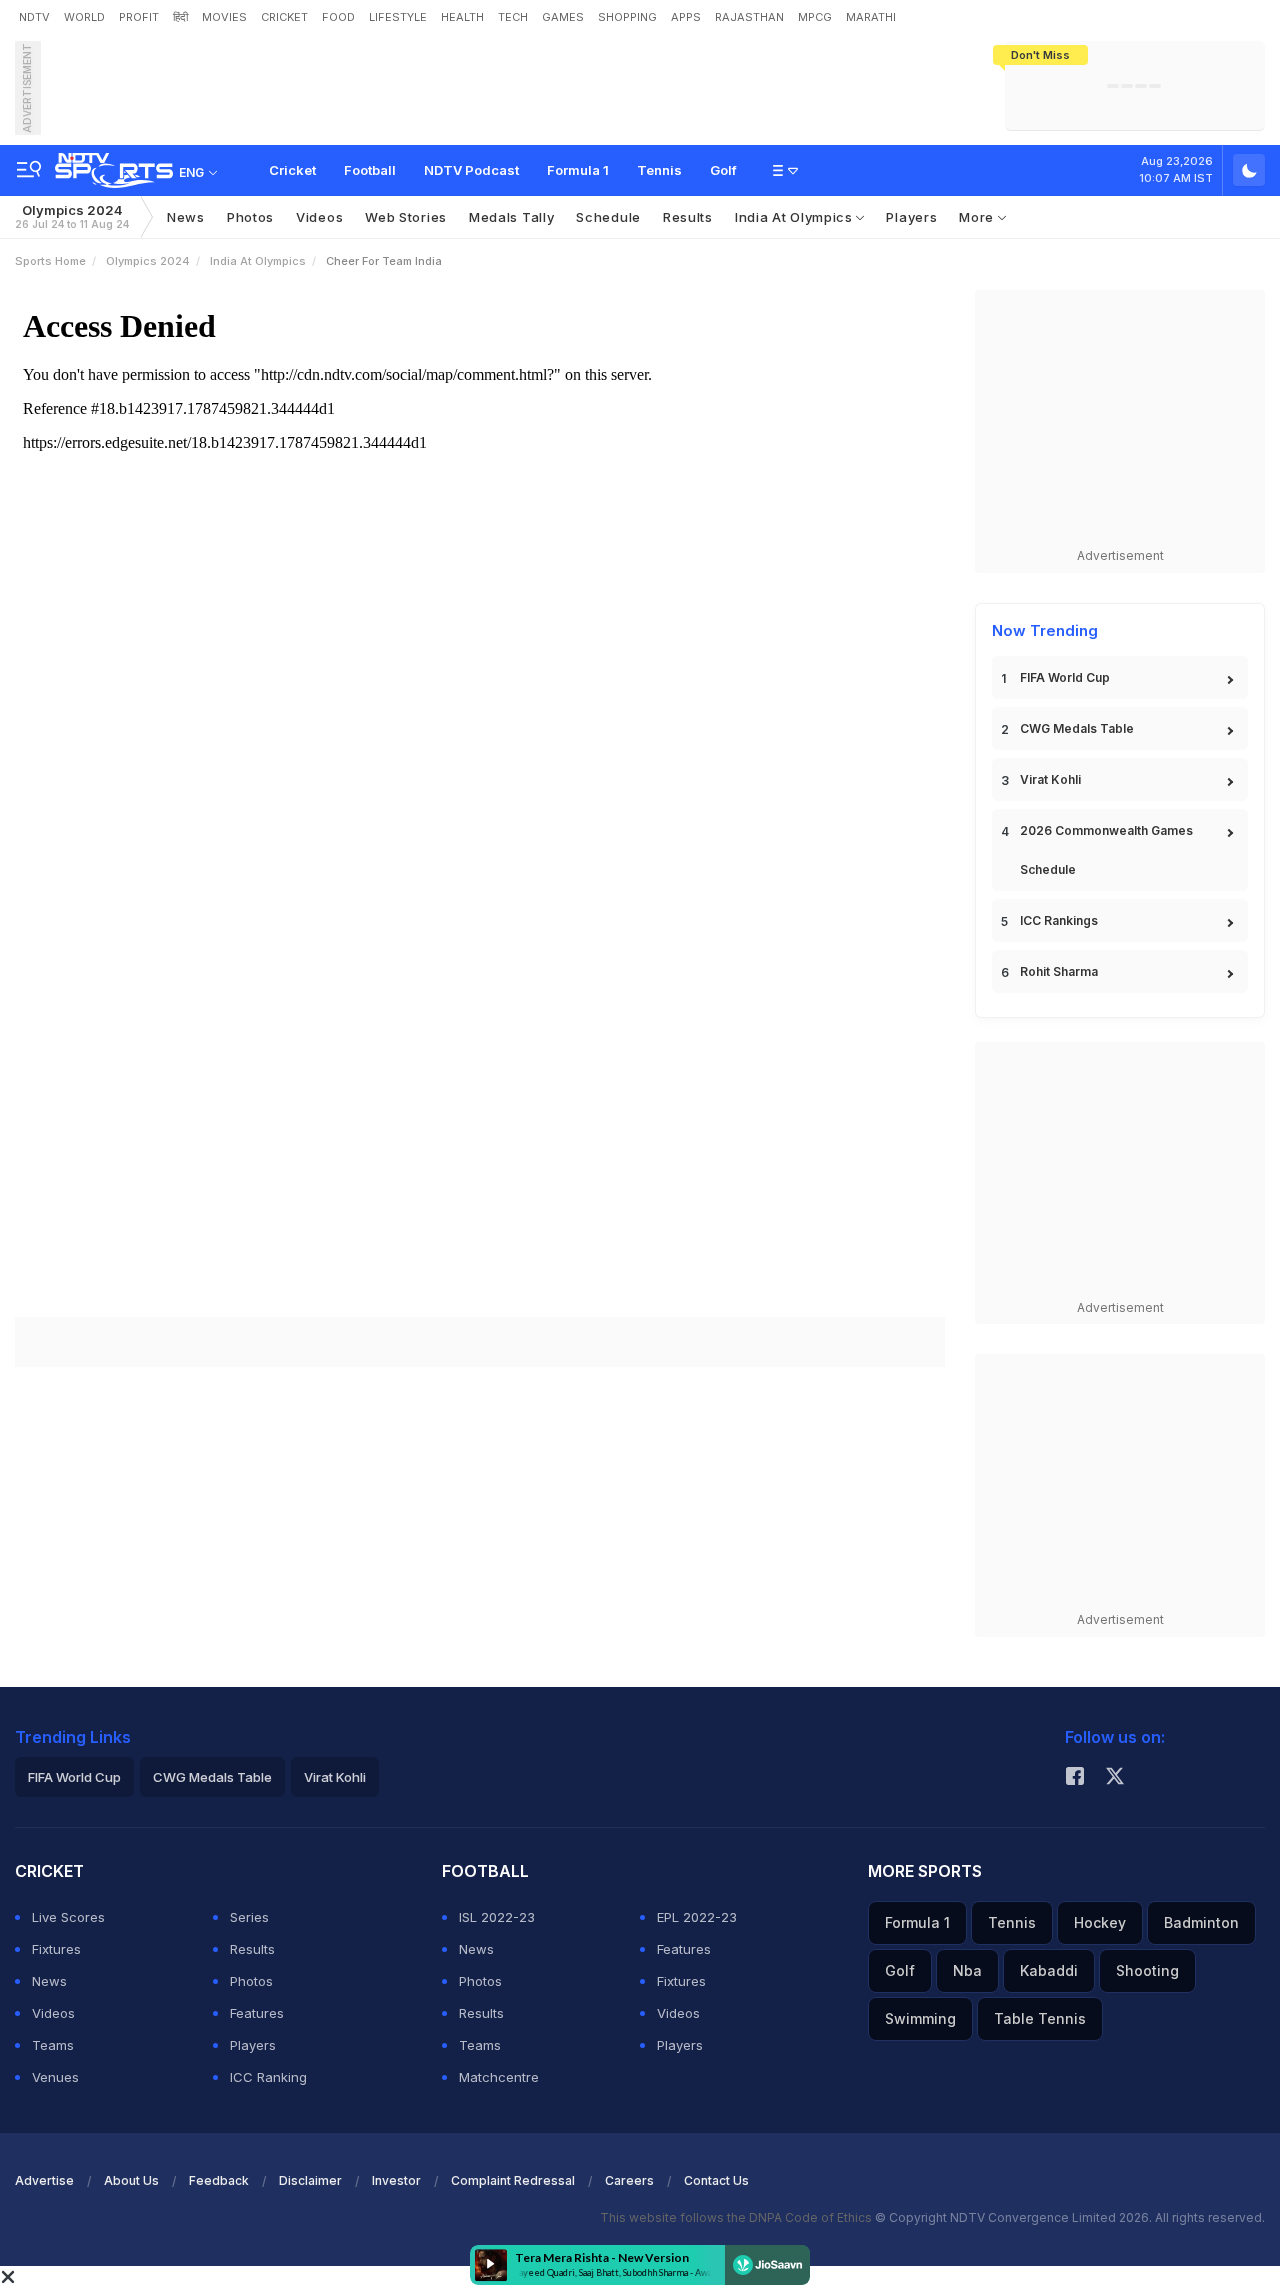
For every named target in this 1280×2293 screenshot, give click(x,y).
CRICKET (284, 17)
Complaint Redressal (513, 2180)
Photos (250, 217)
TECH (513, 17)
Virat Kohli (1050, 779)
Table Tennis (1040, 2018)
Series (249, 1917)
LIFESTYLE (398, 17)
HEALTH (462, 17)
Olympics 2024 (72, 216)
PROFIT (139, 17)
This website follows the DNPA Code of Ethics (737, 2217)
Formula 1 (578, 170)
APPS (686, 17)
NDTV (34, 17)
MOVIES (224, 17)
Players (911, 217)
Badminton (1201, 1922)
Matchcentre (499, 2077)
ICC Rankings (1059, 920)
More (978, 217)
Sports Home (50, 261)
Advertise (44, 2180)
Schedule (608, 217)
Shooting (1147, 1970)
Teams (53, 2045)
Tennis (659, 170)
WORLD (84, 17)
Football (370, 170)
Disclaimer (310, 2180)
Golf (723, 170)
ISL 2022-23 (497, 1917)
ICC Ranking (268, 2077)
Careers (629, 2180)
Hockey (1100, 1922)
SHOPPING (627, 17)
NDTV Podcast (471, 170)
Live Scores (68, 1917)
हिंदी (180, 17)
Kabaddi (1049, 1970)
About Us (131, 2180)
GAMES (563, 17)
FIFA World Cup (1065, 677)
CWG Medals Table (1077, 728)
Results (688, 217)
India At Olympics (796, 217)
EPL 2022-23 (697, 1917)
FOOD (338, 17)
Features (257, 2013)
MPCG (815, 17)
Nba (967, 1970)
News (186, 217)
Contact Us (716, 2180)
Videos (319, 217)
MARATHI (871, 17)
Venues (55, 2077)
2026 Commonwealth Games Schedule (1106, 850)
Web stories (406, 217)
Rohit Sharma (1059, 971)
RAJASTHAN (749, 17)
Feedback (219, 2180)
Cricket (292, 170)
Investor (396, 2180)
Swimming (920, 2018)
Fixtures (56, 1949)
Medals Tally (511, 217)
